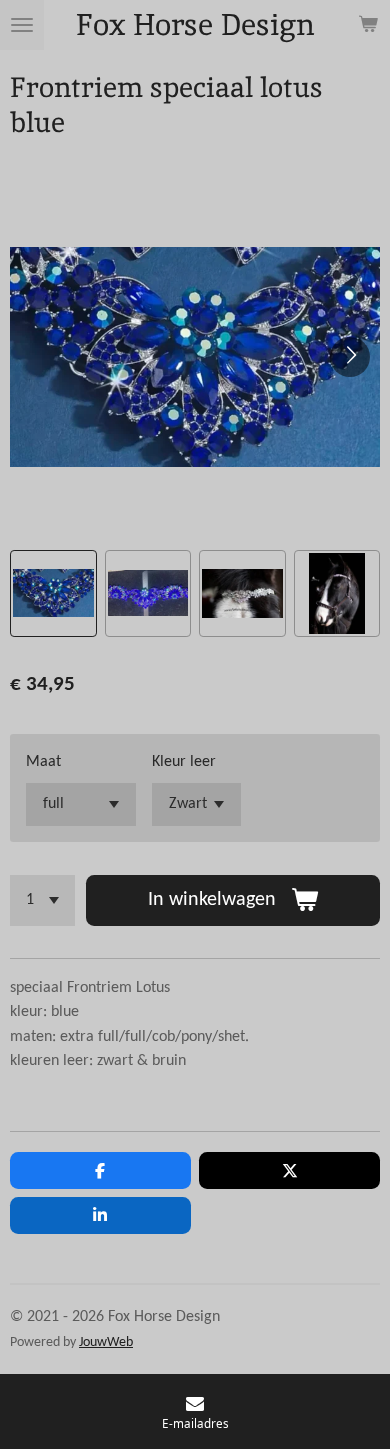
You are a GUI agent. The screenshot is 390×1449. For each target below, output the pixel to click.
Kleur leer (184, 762)
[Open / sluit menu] (22, 25)
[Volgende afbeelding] (350, 357)
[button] (53, 593)
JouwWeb (106, 1342)
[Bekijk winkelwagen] (368, 25)
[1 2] (42, 900)
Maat (43, 762)
